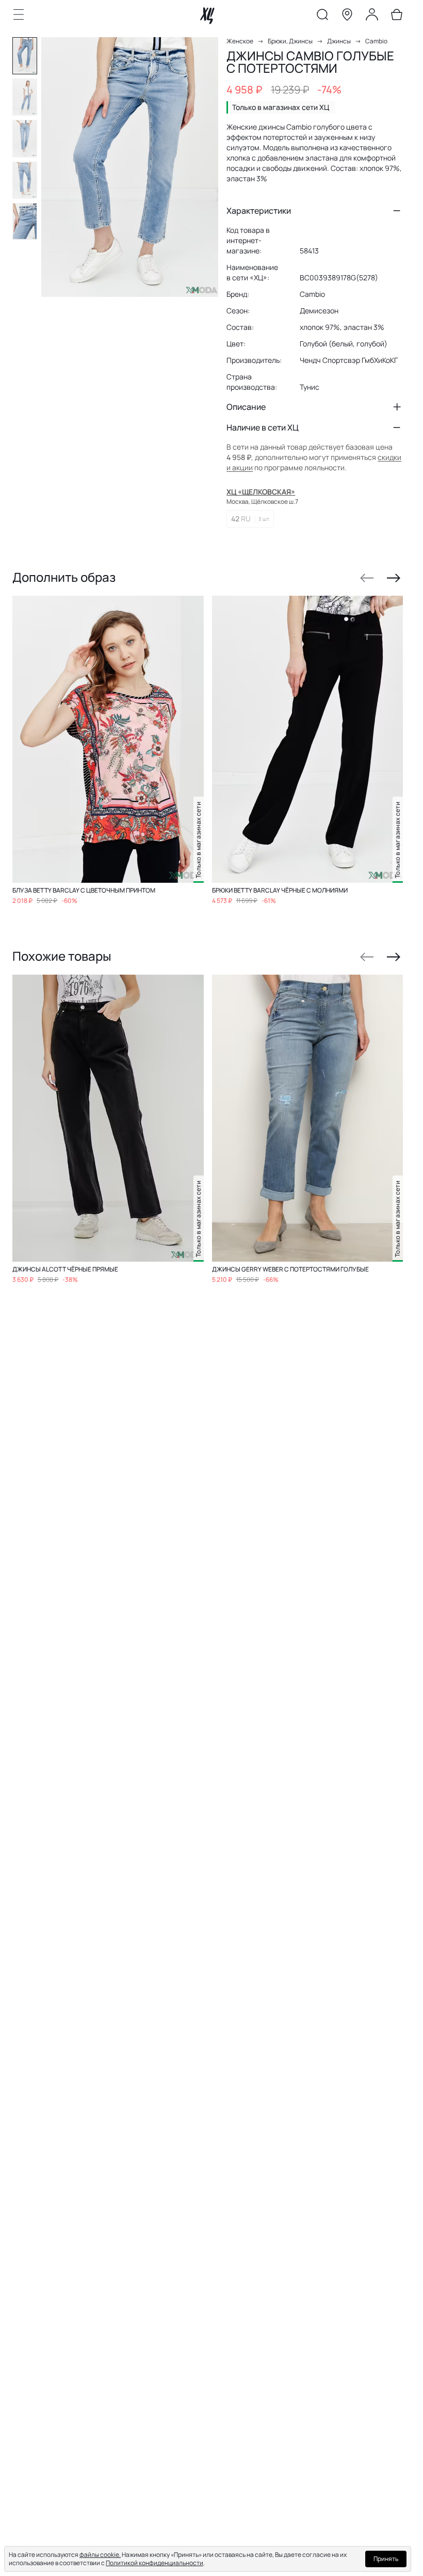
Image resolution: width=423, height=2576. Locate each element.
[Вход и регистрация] (372, 17)
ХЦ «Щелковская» (261, 492)
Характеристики (259, 211)
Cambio (376, 41)
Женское (240, 41)
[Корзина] (397, 17)
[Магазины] (347, 17)
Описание (246, 407)
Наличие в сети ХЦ (263, 427)
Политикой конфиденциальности (154, 2563)
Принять (386, 2559)
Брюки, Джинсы (290, 41)
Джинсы (339, 41)
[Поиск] (322, 17)
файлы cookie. (100, 2555)
